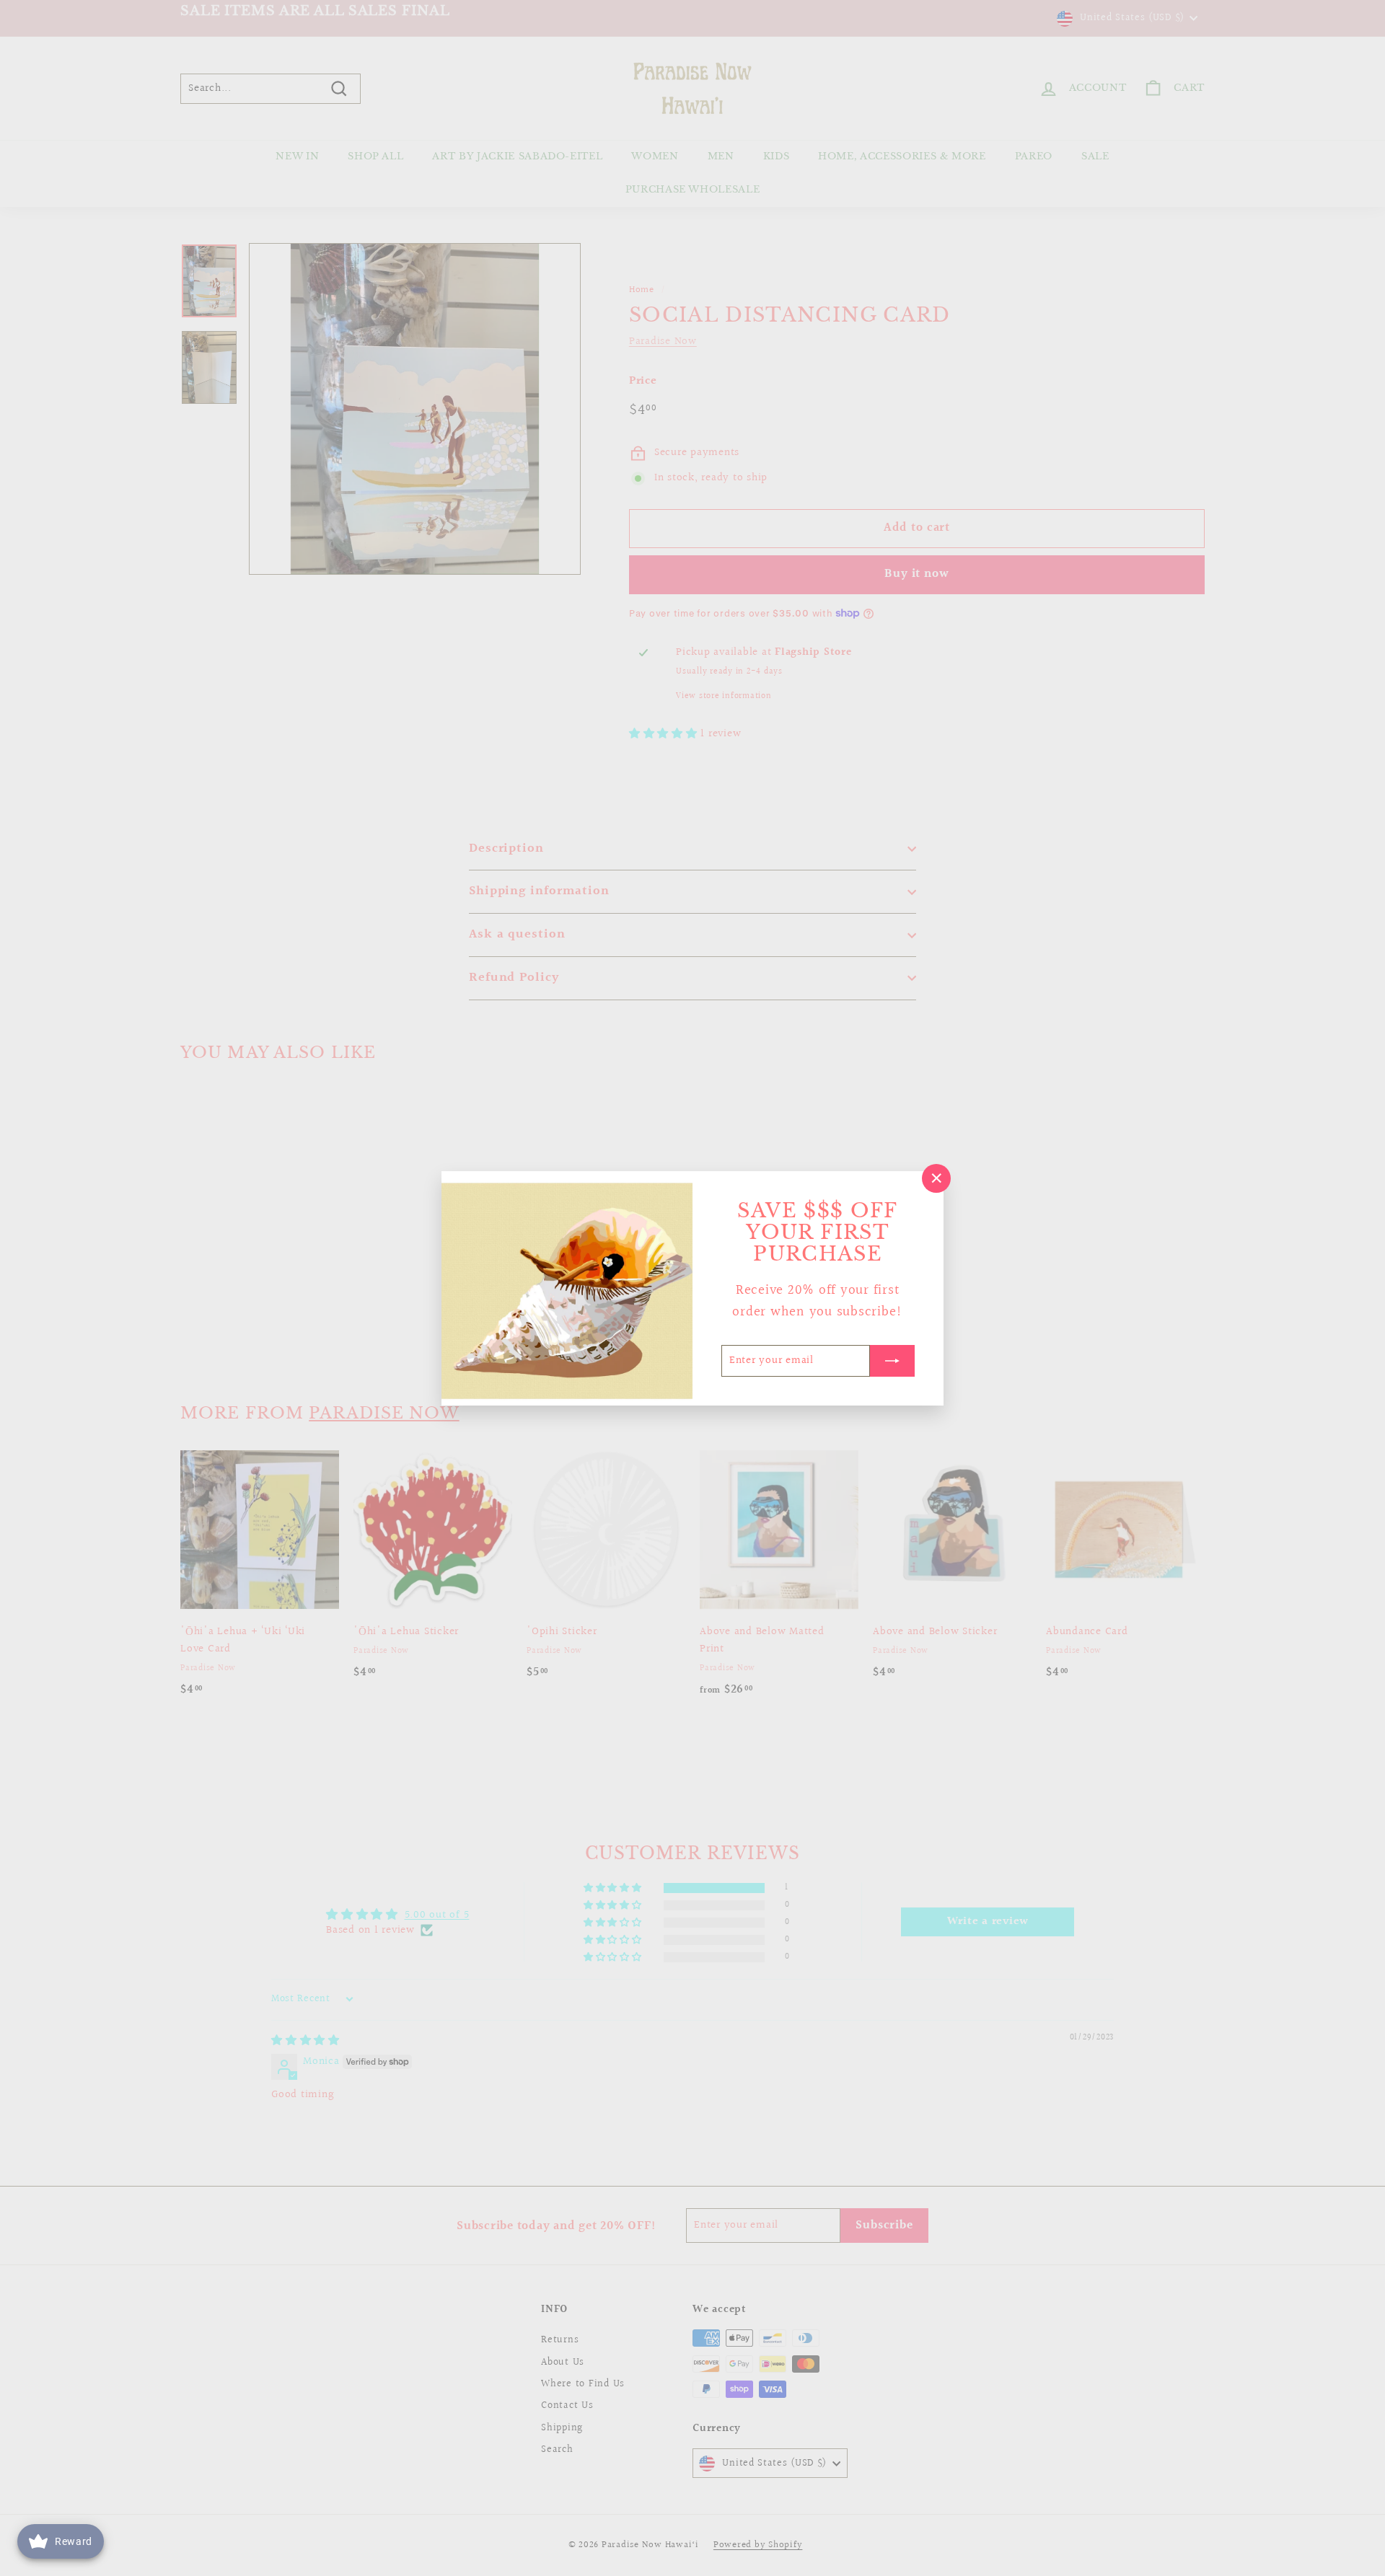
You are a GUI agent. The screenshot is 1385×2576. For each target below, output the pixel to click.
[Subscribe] (892, 1360)
